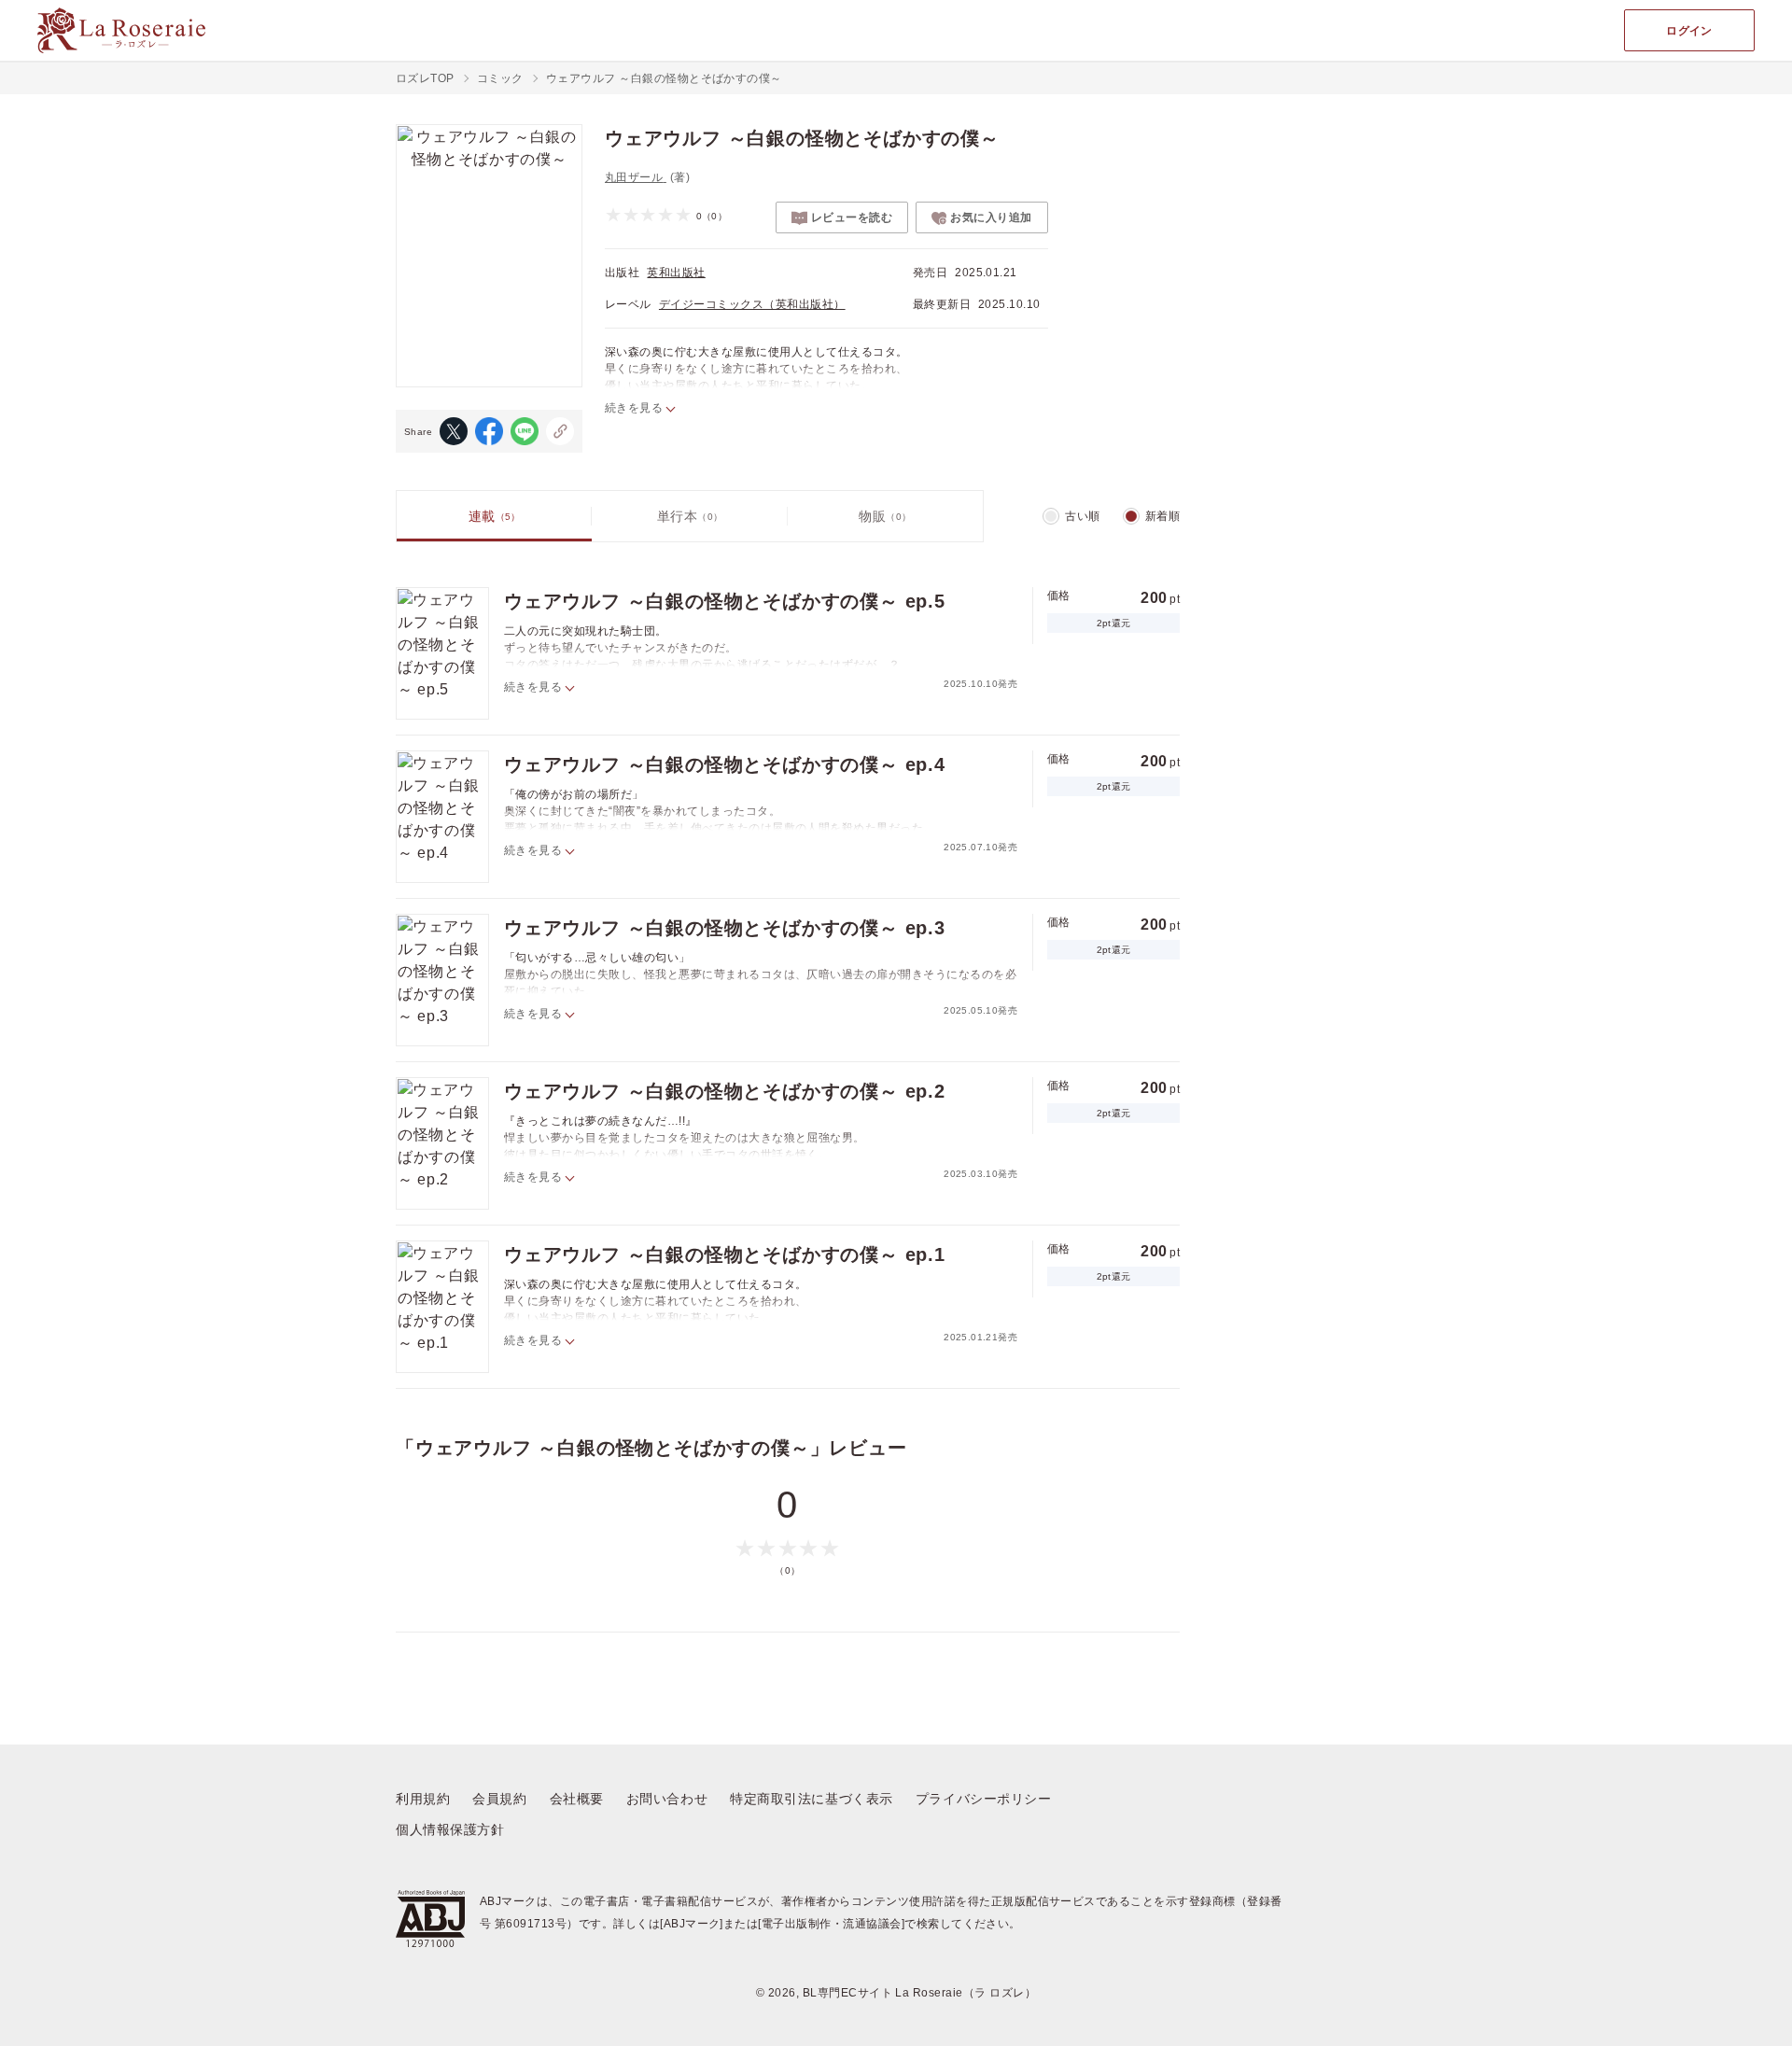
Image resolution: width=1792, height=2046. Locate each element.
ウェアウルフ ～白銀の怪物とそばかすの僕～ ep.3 (725, 928)
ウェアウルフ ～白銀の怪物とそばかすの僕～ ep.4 (725, 764)
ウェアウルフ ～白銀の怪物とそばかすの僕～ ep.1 (725, 1254)
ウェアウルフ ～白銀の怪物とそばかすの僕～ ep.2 (725, 1091)
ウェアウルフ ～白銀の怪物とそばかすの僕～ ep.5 (725, 601)
